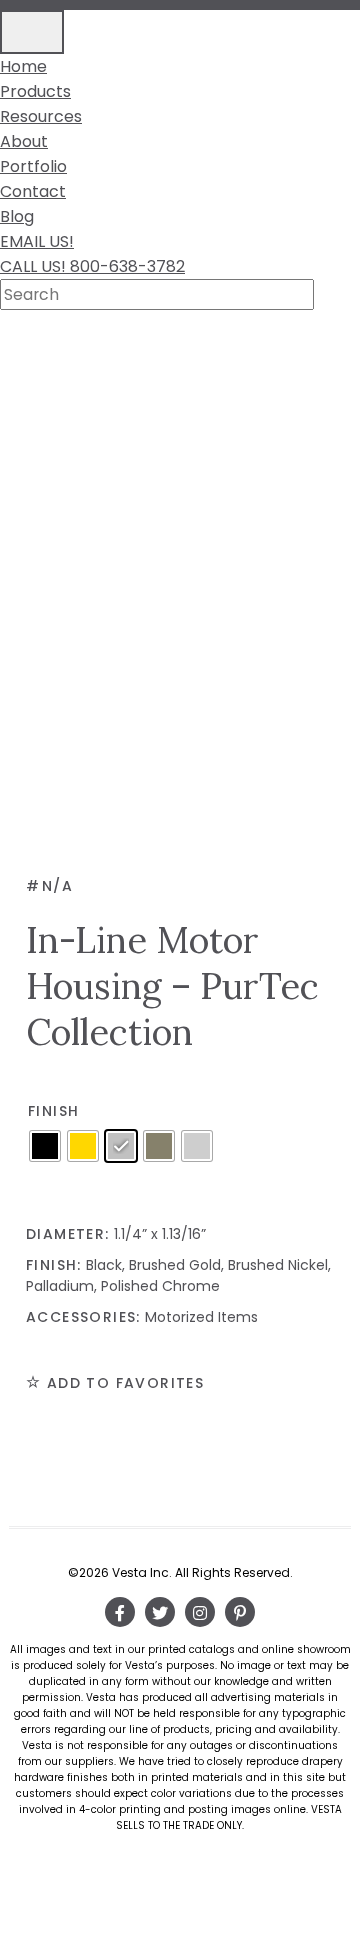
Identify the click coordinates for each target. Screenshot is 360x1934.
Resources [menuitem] (41, 116)
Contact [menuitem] (33, 191)
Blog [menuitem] (17, 216)
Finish (53, 1111)
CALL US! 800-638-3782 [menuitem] (92, 266)
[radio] (45, 1146)
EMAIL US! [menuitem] (37, 241)
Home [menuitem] (23, 66)
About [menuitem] (24, 141)
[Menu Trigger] (32, 32)
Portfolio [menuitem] (33, 166)
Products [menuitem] (35, 91)
